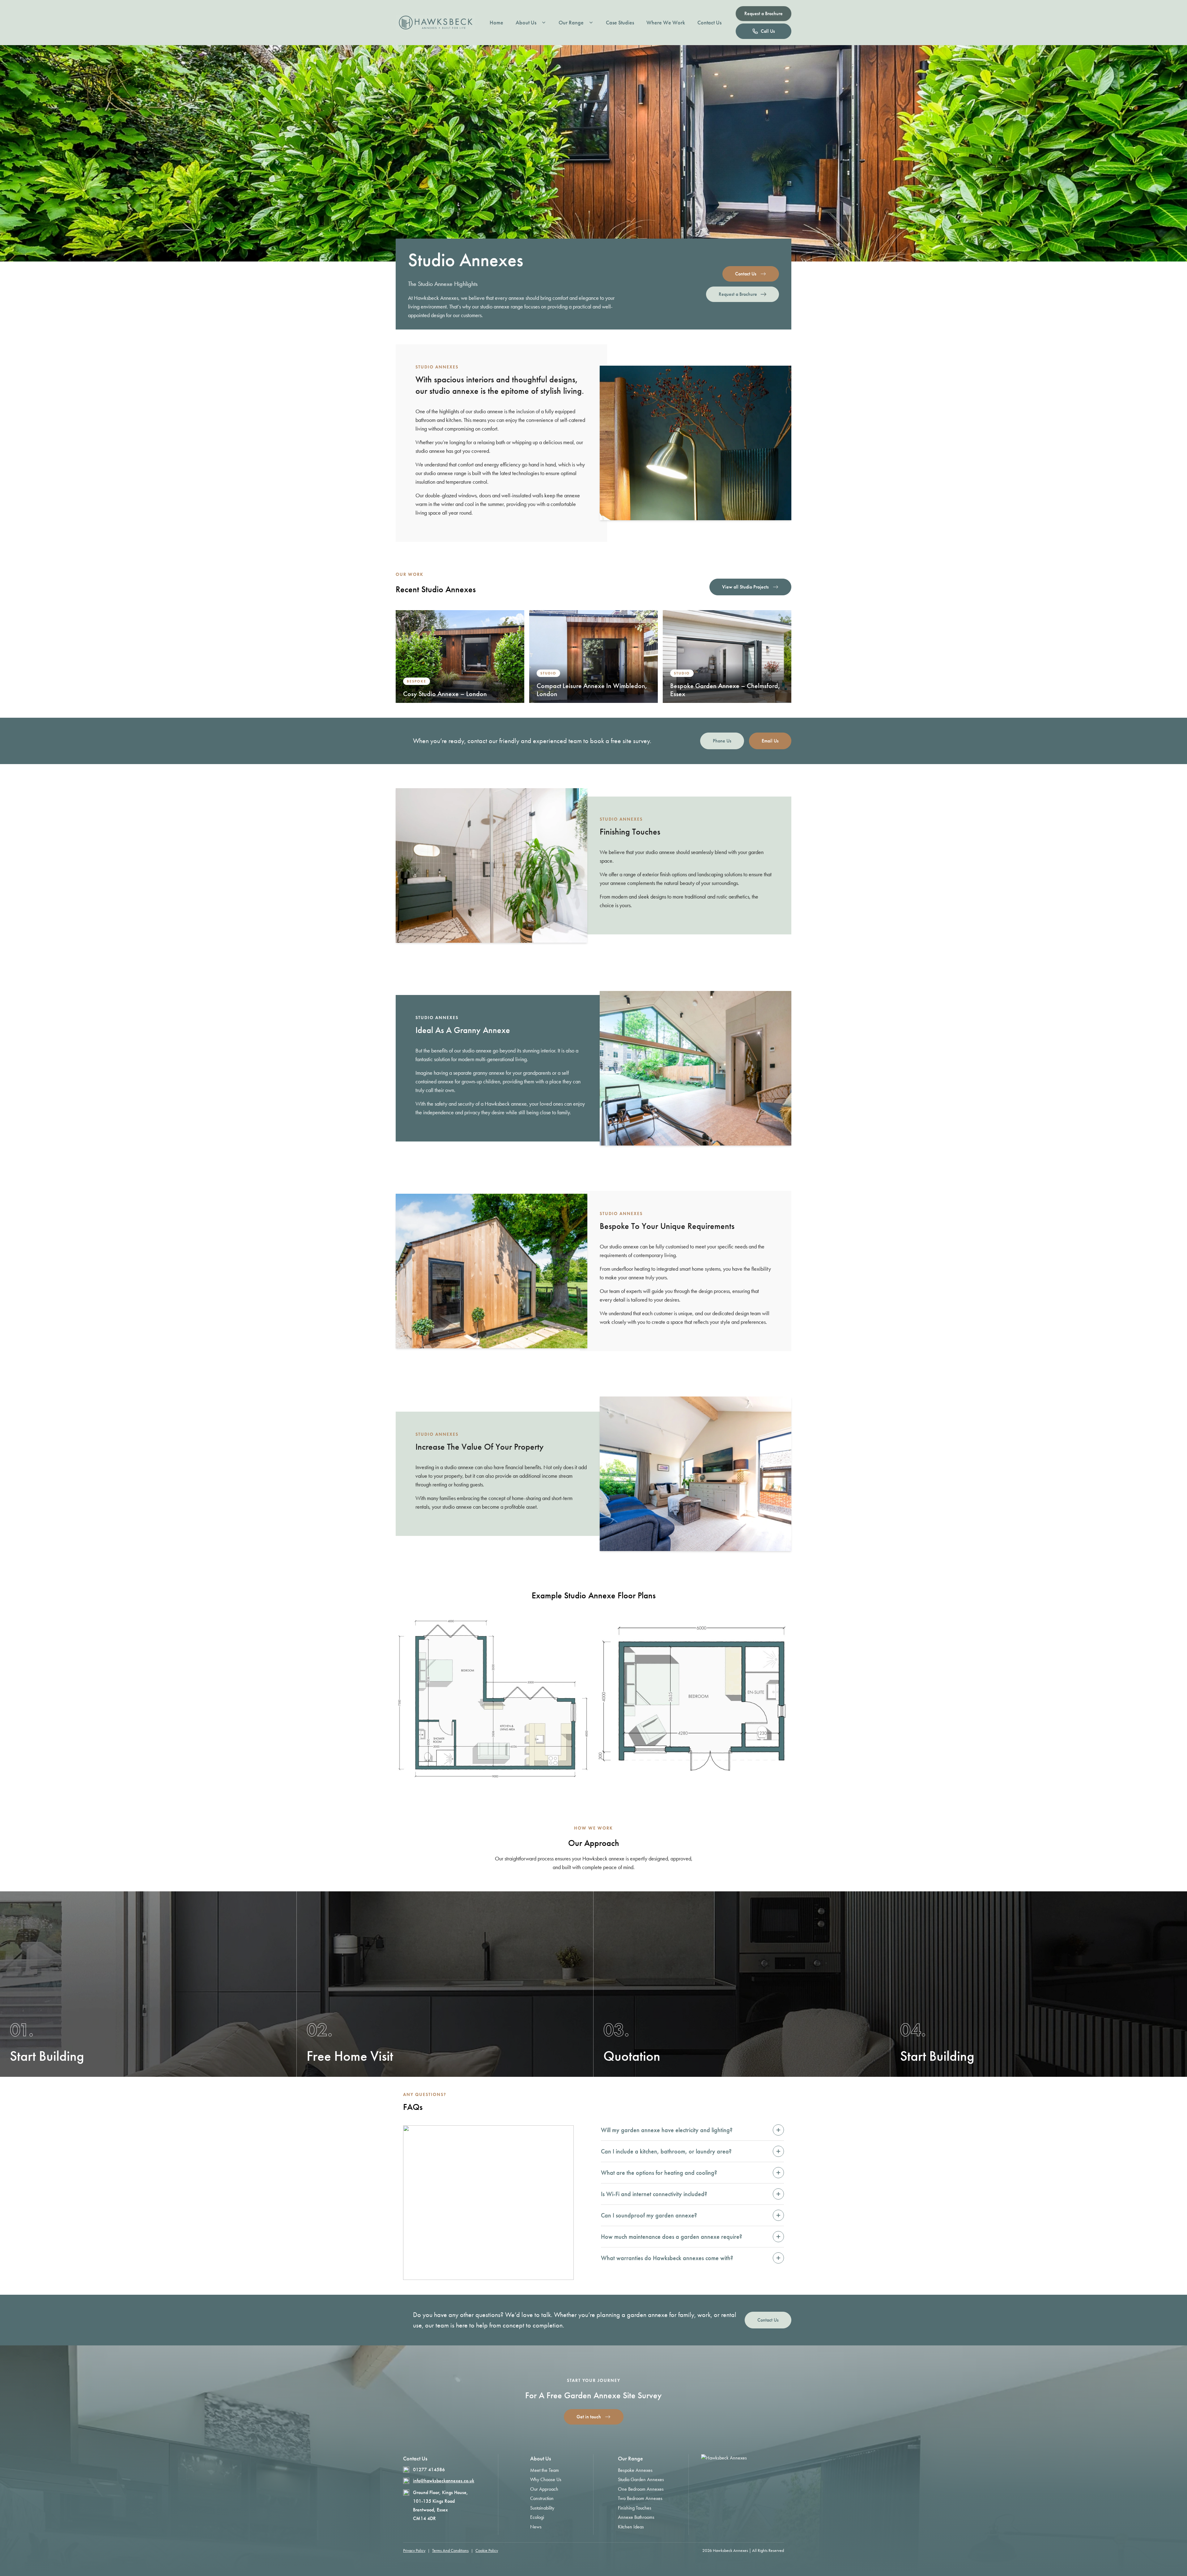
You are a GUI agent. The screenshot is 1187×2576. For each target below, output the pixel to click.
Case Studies (620, 23)
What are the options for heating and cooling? (691, 2172)
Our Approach (544, 2489)
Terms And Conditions (450, 2550)
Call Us (768, 31)
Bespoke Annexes (635, 2470)
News (536, 2527)
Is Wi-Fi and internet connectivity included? (691, 2194)
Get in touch (589, 2417)
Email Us (770, 741)
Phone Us (722, 741)
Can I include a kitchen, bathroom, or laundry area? (691, 2151)
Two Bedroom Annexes (640, 2498)
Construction (542, 2498)
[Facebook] (743, 2475)
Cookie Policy (487, 2550)
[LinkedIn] (759, 2475)
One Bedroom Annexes (641, 2489)
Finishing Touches (635, 2508)
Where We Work (666, 23)
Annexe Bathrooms (636, 2517)
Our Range (571, 23)
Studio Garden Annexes (641, 2479)
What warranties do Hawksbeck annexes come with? (691, 2258)
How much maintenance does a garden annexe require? (691, 2236)
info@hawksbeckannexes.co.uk (444, 2481)
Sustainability (542, 2508)
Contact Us (709, 23)
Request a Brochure (764, 13)
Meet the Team (545, 2470)
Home (496, 23)
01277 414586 (429, 2470)
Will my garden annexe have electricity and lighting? (691, 2130)
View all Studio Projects (745, 587)
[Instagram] (727, 2475)
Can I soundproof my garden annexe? (691, 2215)
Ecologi (537, 2517)
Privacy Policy (414, 2550)
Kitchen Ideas (631, 2527)
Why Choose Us (546, 2479)
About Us (526, 23)
